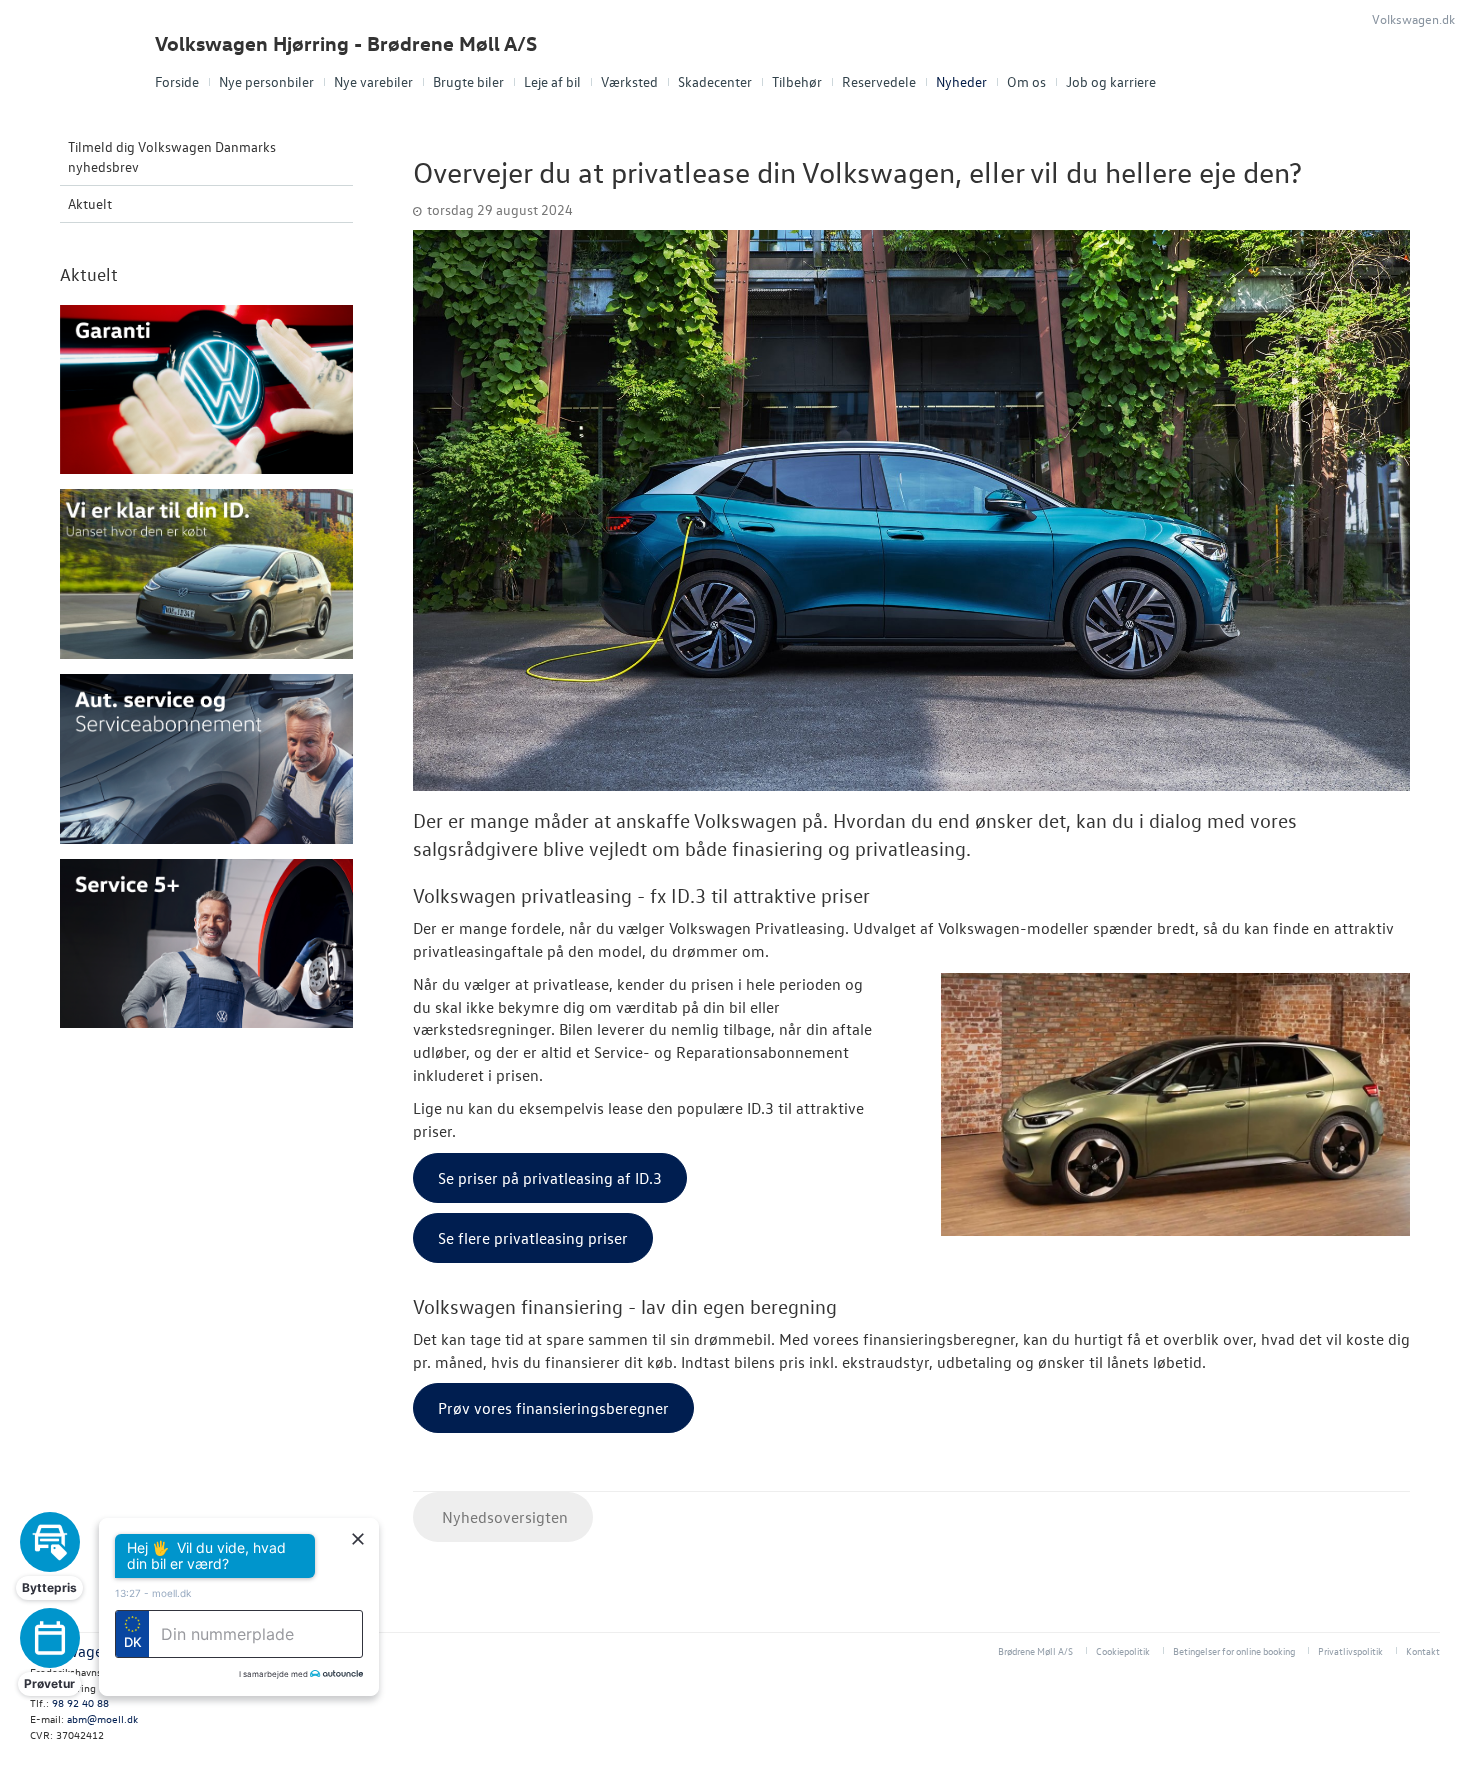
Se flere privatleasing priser (533, 1238)
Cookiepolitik (1123, 1650)
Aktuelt (90, 203)
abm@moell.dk (102, 1718)
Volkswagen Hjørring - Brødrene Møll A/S (346, 43)
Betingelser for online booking (1234, 1650)
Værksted (629, 81)
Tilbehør (797, 81)
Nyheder (961, 81)
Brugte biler (468, 81)
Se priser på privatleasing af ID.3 (550, 1178)
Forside (177, 81)
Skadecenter (715, 81)
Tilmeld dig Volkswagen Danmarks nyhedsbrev (172, 156)
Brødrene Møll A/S (1035, 1650)
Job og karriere (1111, 81)
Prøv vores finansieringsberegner (553, 1408)
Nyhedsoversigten (503, 1517)
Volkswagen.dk (1413, 18)
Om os (1026, 81)
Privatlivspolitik (1350, 1650)
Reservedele (879, 81)
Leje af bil (552, 81)
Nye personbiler (266, 81)
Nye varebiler (373, 81)
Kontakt (1423, 1650)
